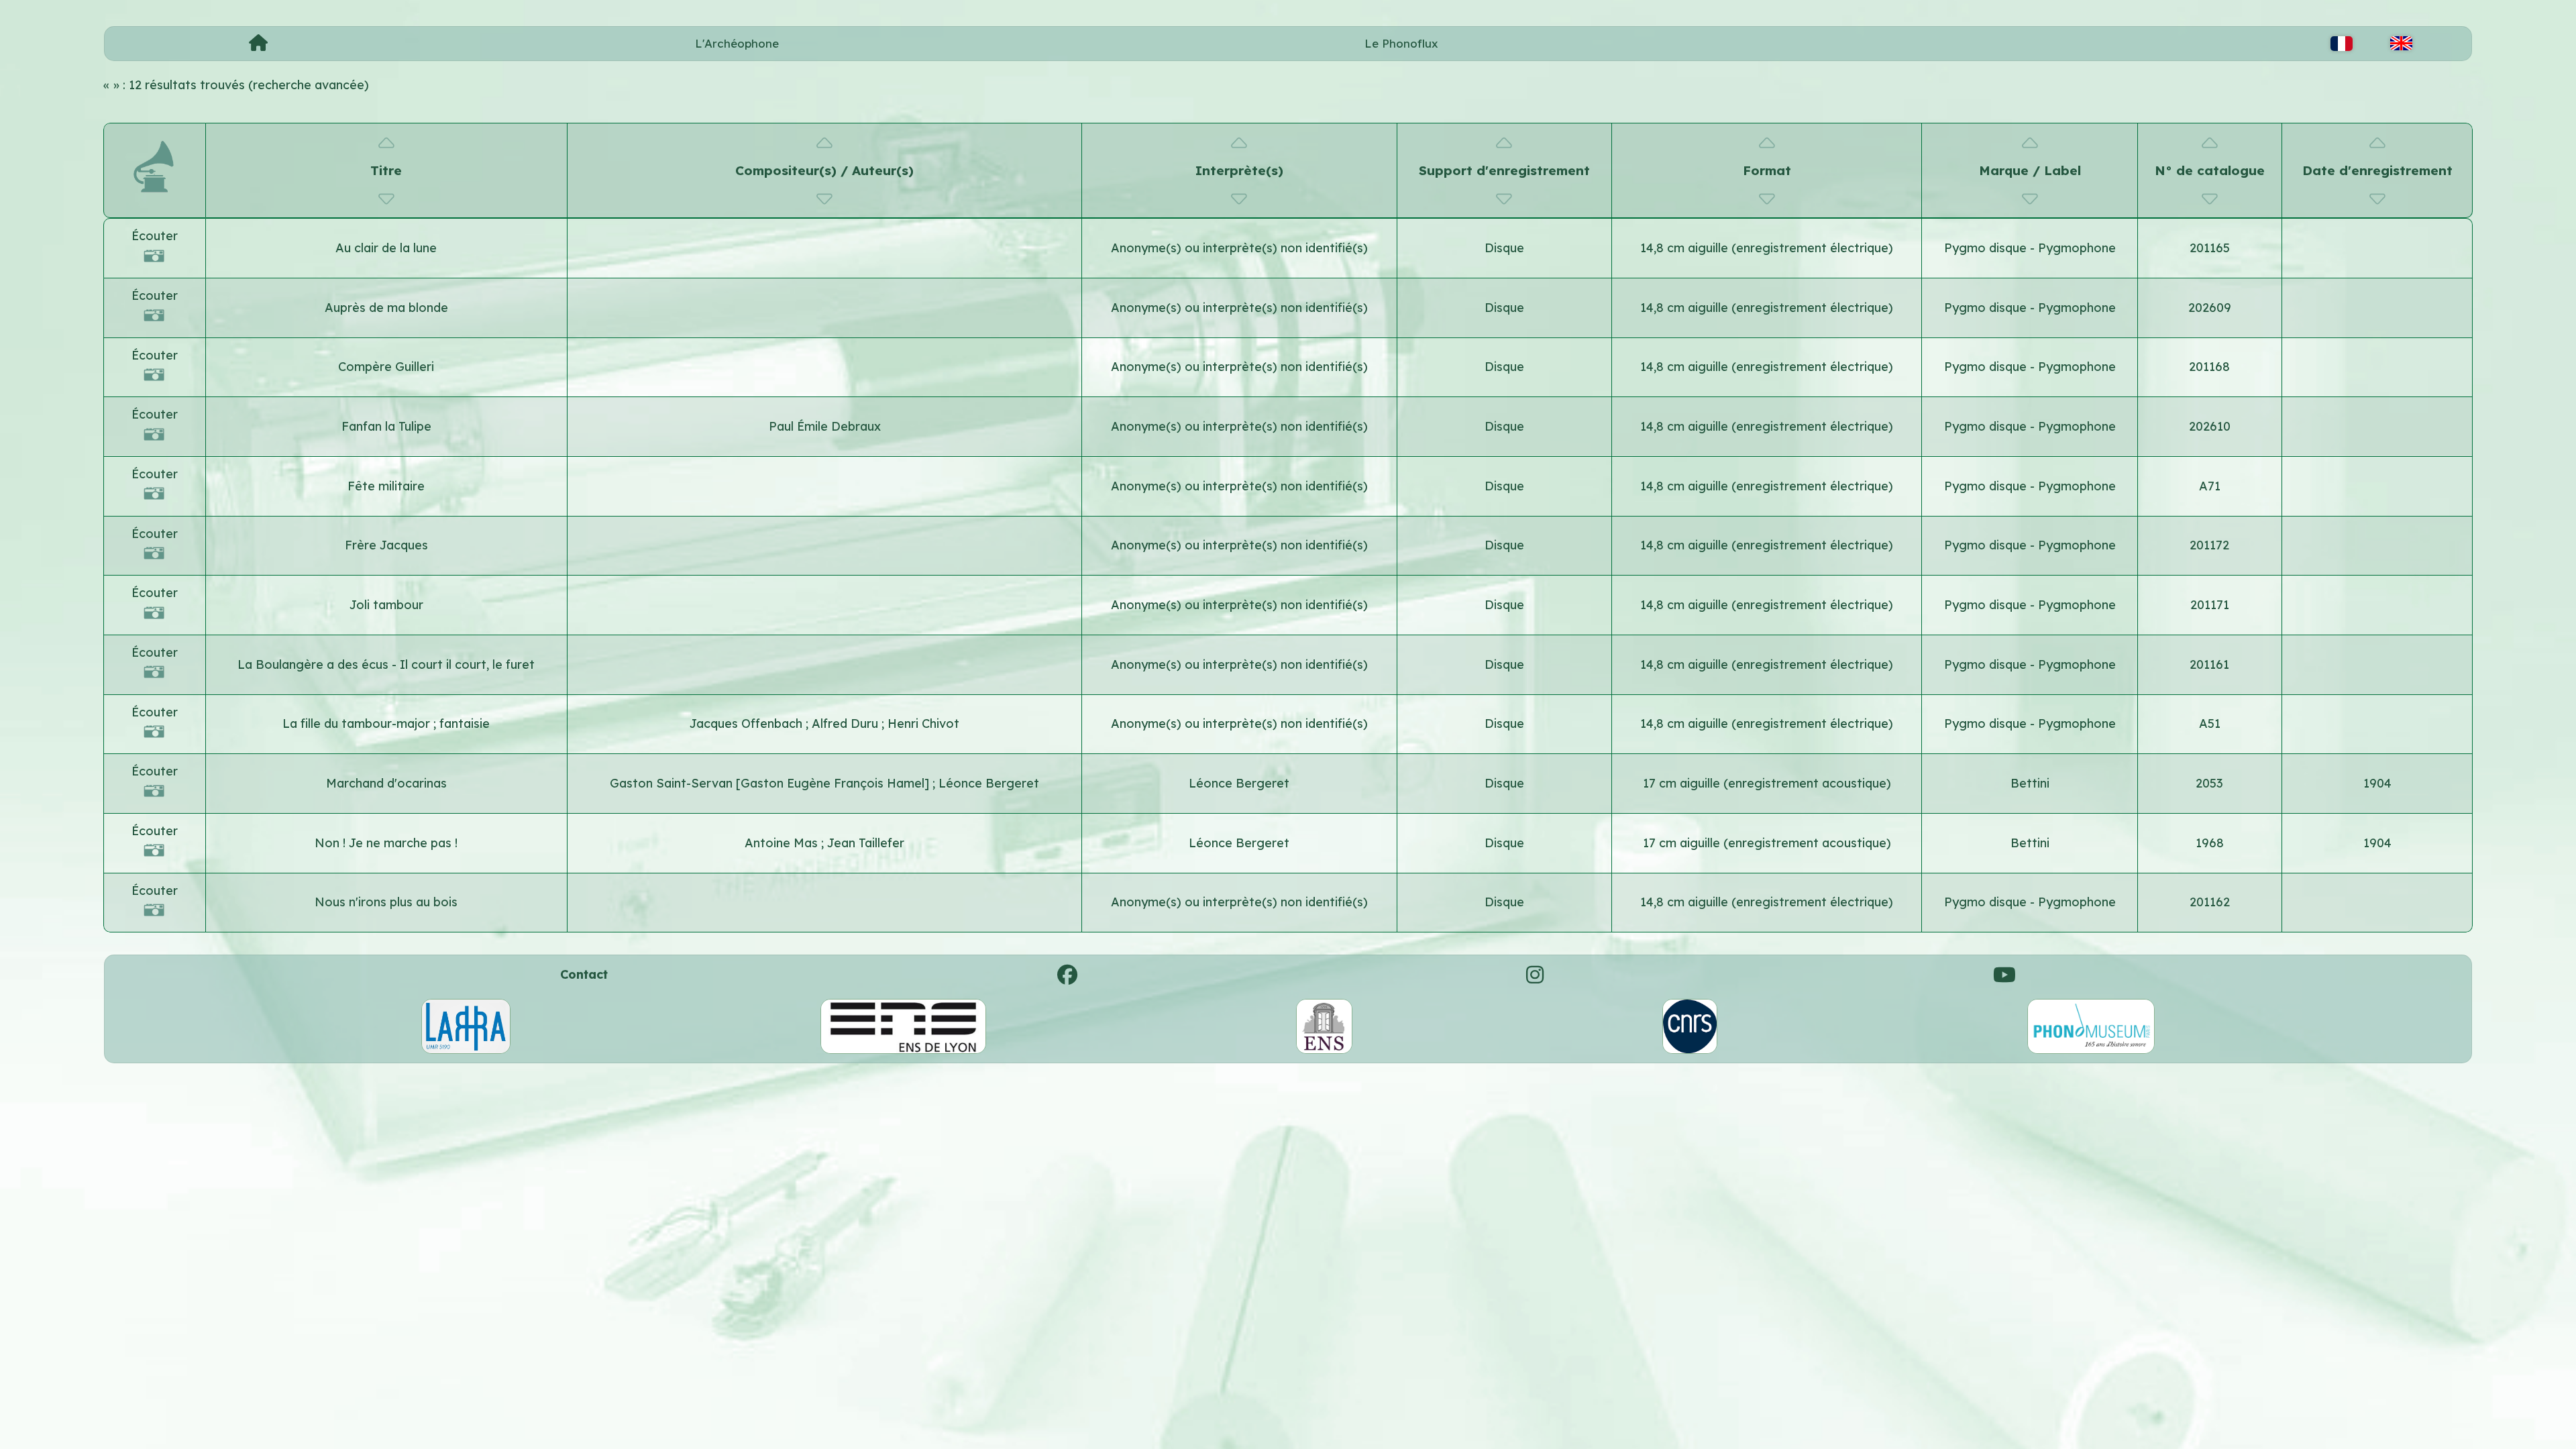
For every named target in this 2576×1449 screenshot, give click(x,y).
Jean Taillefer (866, 843)
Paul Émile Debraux (825, 426)
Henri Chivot (923, 723)
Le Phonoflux (1401, 43)
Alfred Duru (847, 723)
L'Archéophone (737, 43)
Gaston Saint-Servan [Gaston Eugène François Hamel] (771, 783)
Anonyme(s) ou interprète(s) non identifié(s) (1239, 248)
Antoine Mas (783, 843)
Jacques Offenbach (748, 723)
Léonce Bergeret (989, 783)
